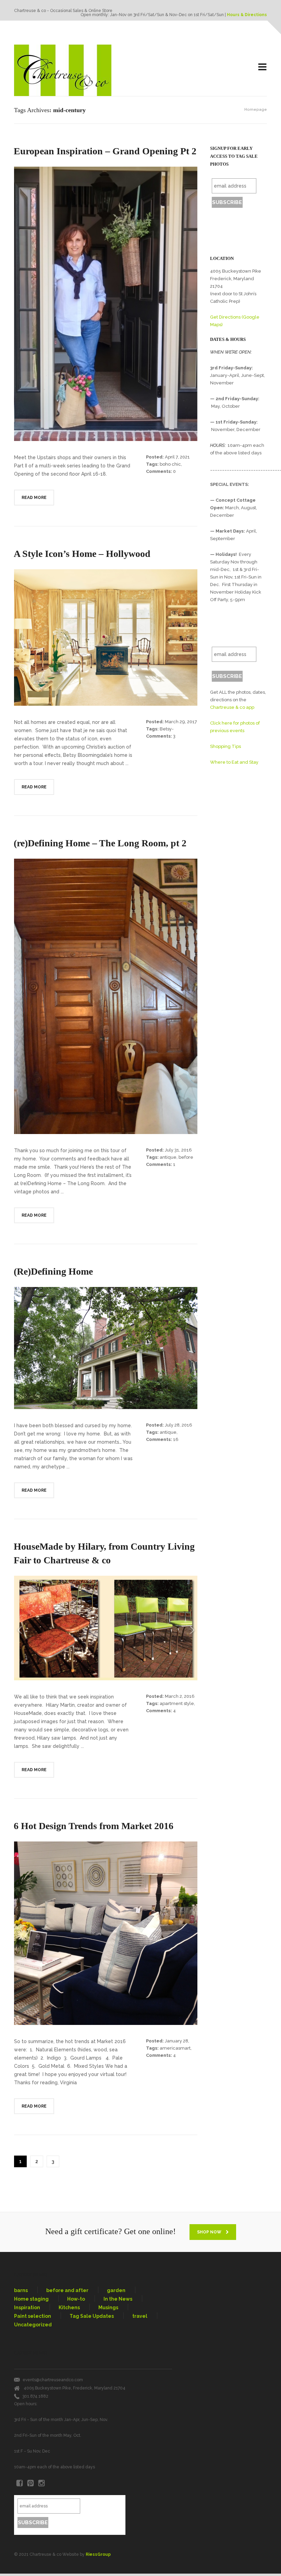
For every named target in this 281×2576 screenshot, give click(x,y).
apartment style (177, 1703)
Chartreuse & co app (232, 707)
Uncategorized (33, 2325)
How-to (76, 2299)
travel (140, 2316)
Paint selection (33, 2316)
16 (176, 1439)
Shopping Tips (225, 746)
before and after (67, 2290)
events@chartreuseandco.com (53, 2380)
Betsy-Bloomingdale (162, 731)
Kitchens (69, 2307)
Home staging (31, 2299)
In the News (118, 2299)
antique (168, 1157)
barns (21, 2290)
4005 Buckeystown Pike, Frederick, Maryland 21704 (75, 2388)
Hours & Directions (247, 15)
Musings (108, 2307)
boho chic (170, 464)
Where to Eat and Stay (234, 762)
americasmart (175, 2048)
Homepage (256, 110)
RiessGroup (98, 2554)
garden (116, 2290)
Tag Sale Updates (92, 2316)
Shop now (210, 2232)
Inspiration (27, 2307)
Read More (34, 498)
